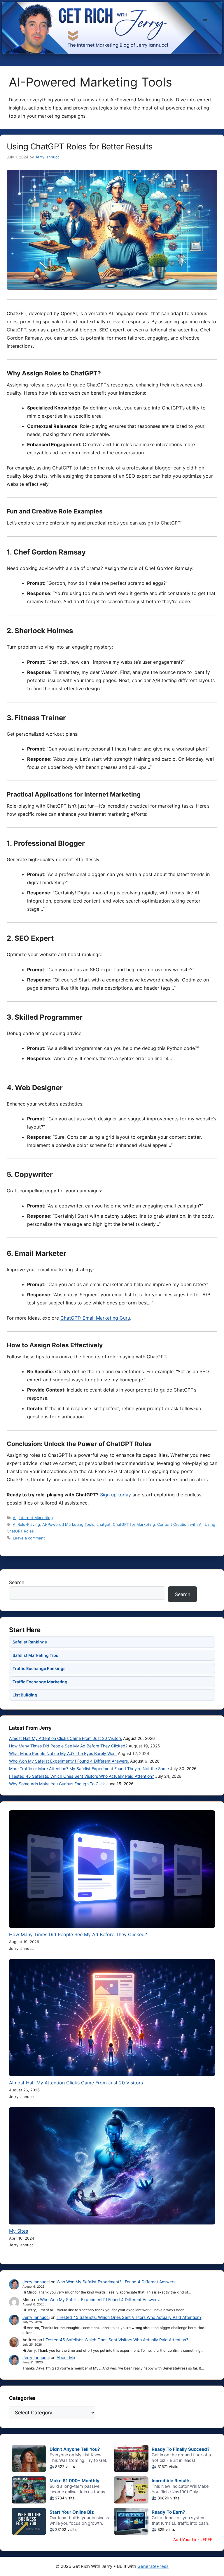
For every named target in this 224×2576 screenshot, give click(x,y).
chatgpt (104, 1524)
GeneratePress (153, 2566)
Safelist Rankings (30, 1642)
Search (17, 1582)
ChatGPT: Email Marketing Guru (95, 1318)
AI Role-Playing (26, 1524)
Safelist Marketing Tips (35, 1655)
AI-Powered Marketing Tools (68, 1524)
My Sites (19, 2231)
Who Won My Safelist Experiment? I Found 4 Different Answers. (69, 1761)
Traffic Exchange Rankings (39, 1668)
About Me (66, 2357)
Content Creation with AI (180, 1524)
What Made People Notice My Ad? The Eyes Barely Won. (63, 1753)
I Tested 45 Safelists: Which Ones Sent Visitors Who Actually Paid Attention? (82, 1776)
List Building (25, 1695)
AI (15, 1518)
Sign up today (116, 1495)
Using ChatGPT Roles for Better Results (80, 146)
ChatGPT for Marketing (134, 1524)
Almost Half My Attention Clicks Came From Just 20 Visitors (65, 1738)
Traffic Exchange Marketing (40, 1682)
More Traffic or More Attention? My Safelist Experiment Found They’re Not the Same (89, 1769)
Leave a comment (29, 1538)
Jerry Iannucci (36, 2282)
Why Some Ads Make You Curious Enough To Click (57, 1784)
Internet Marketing (36, 1518)
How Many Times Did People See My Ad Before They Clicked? (68, 1746)
